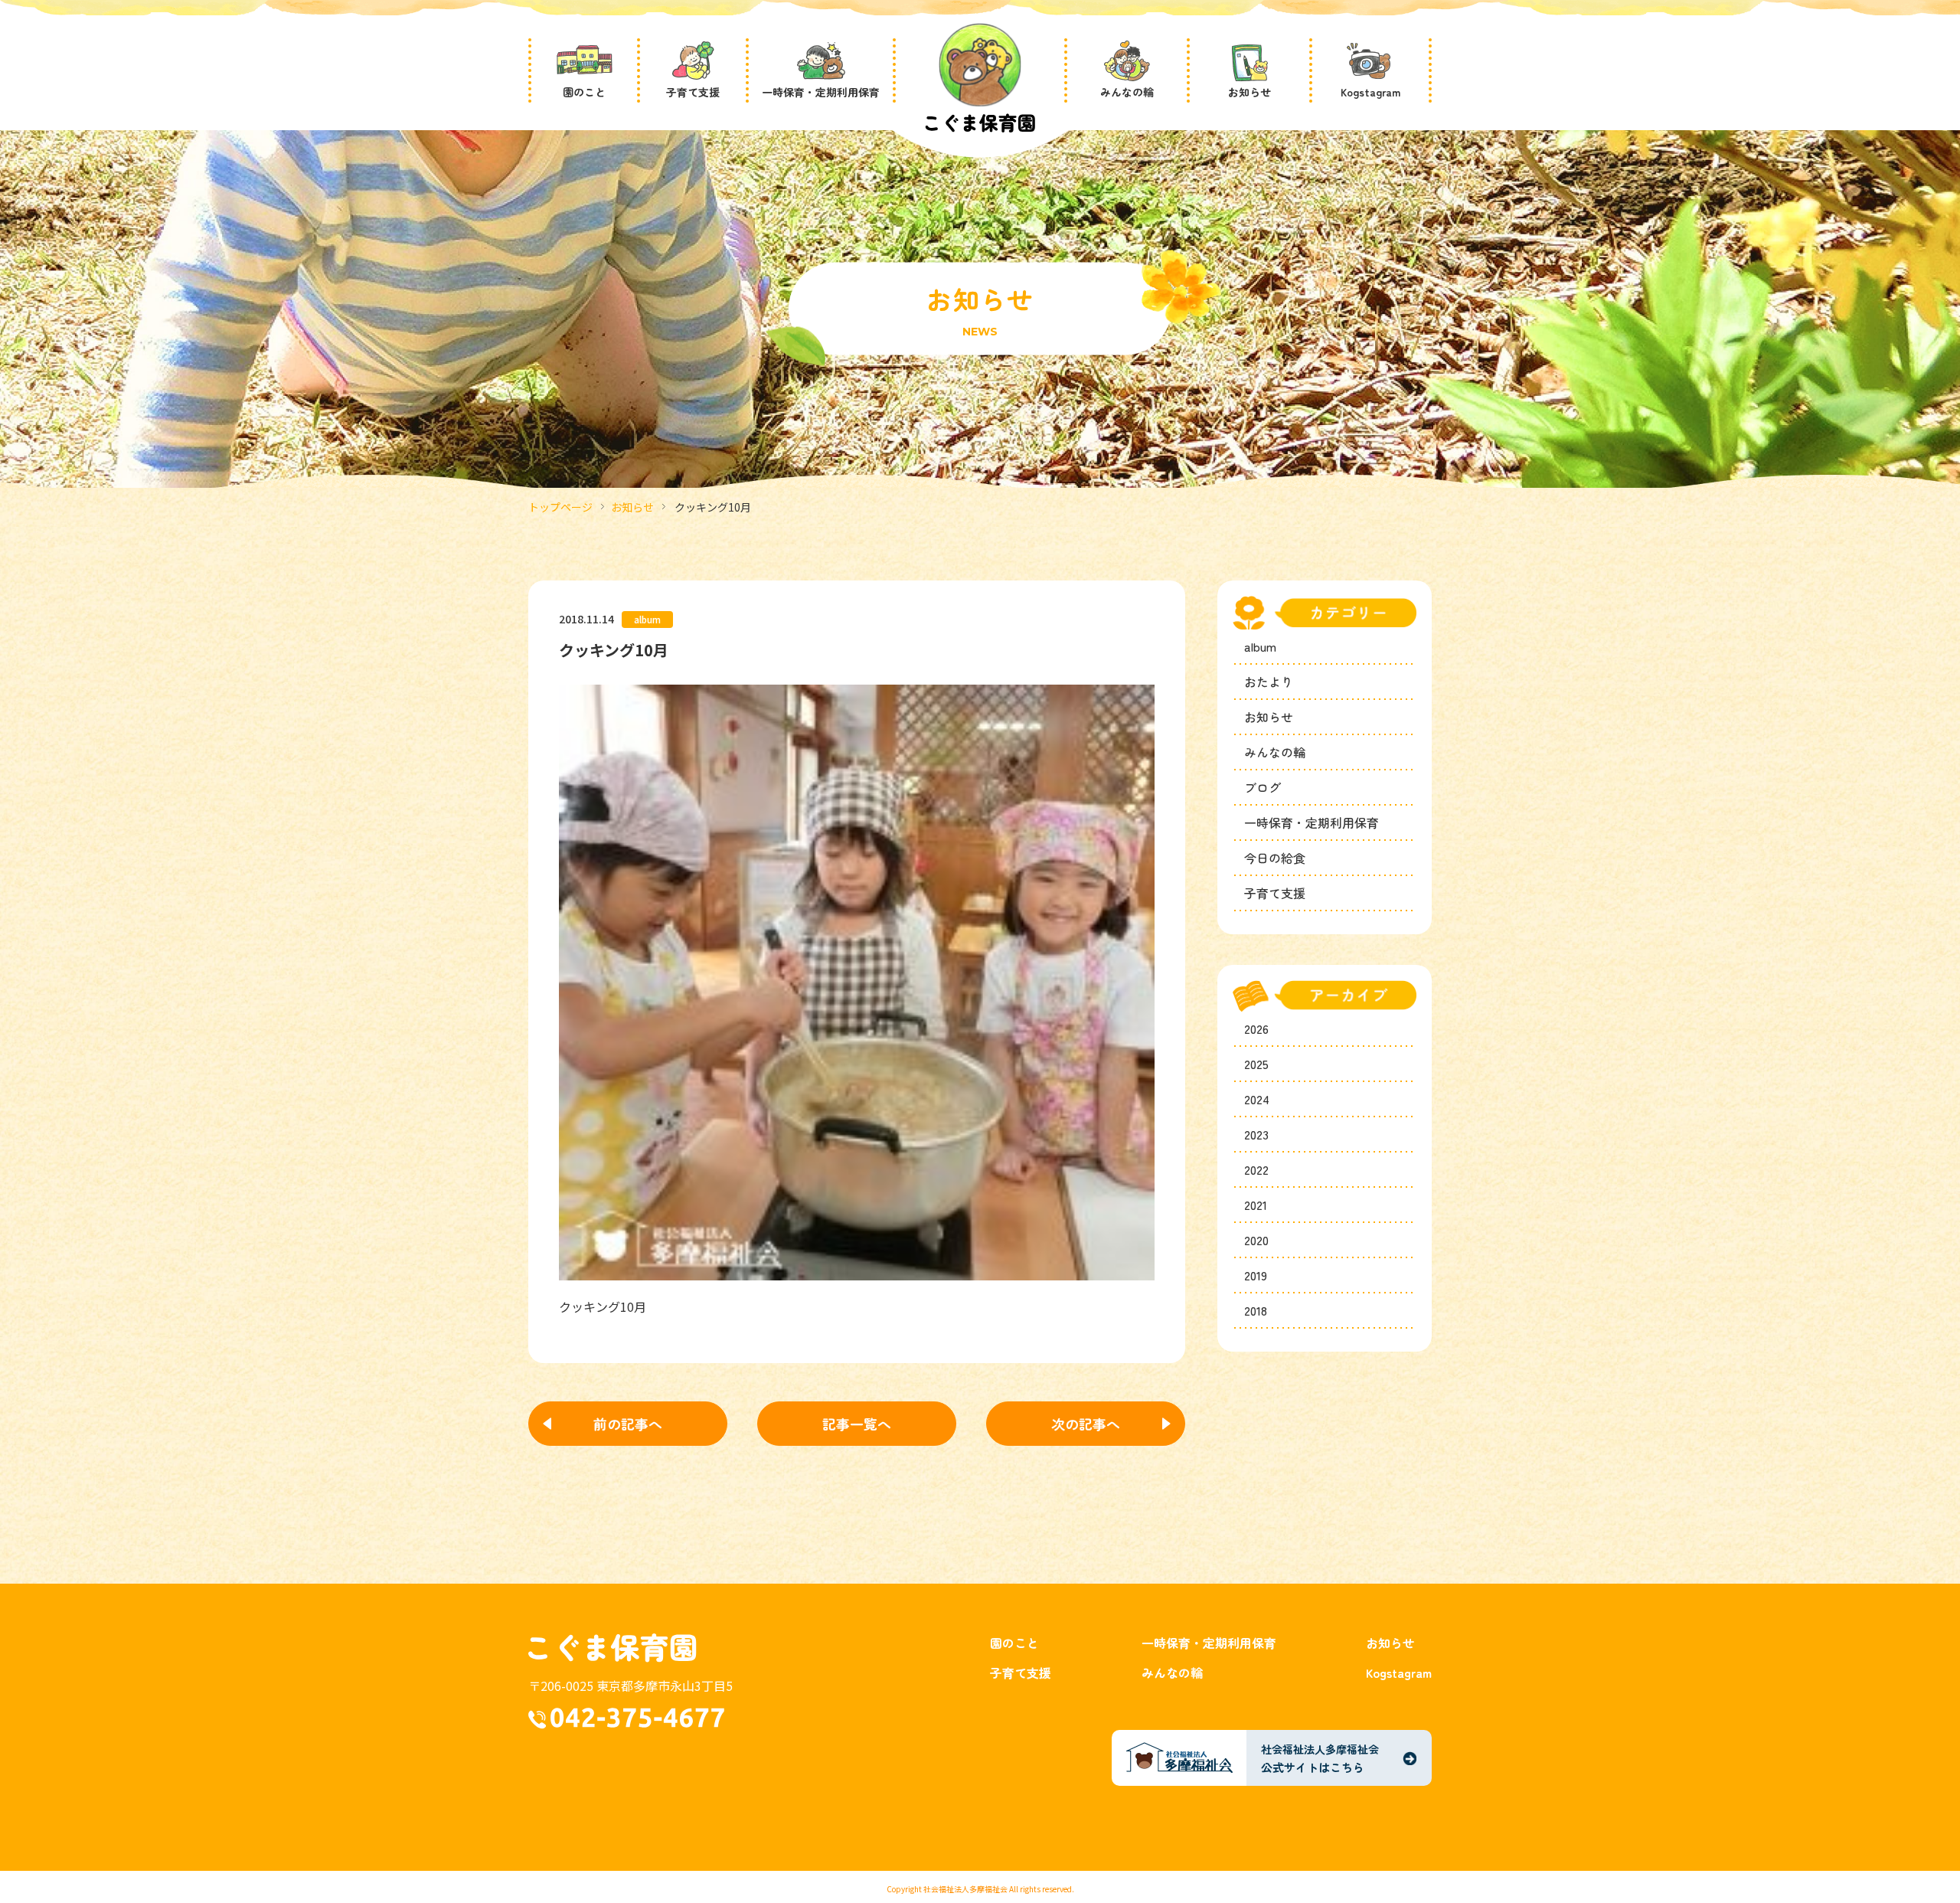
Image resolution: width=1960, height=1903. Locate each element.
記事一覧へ (857, 1424)
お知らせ (632, 507)
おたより (1269, 682)
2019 (1256, 1275)
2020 (1256, 1240)
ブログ (1263, 787)
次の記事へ (1086, 1424)
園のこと (1014, 1643)
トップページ (560, 507)
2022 (1256, 1169)
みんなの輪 (1275, 752)
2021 (1256, 1205)
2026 (1256, 1028)
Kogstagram (1399, 1672)
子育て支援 (1275, 893)
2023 (1256, 1134)
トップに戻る (1900, 1852)
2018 (1256, 1310)
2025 (1256, 1064)
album (1260, 646)
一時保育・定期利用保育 (1312, 822)
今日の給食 (1275, 858)
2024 (1257, 1099)
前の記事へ (628, 1424)
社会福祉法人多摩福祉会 (965, 1889)
